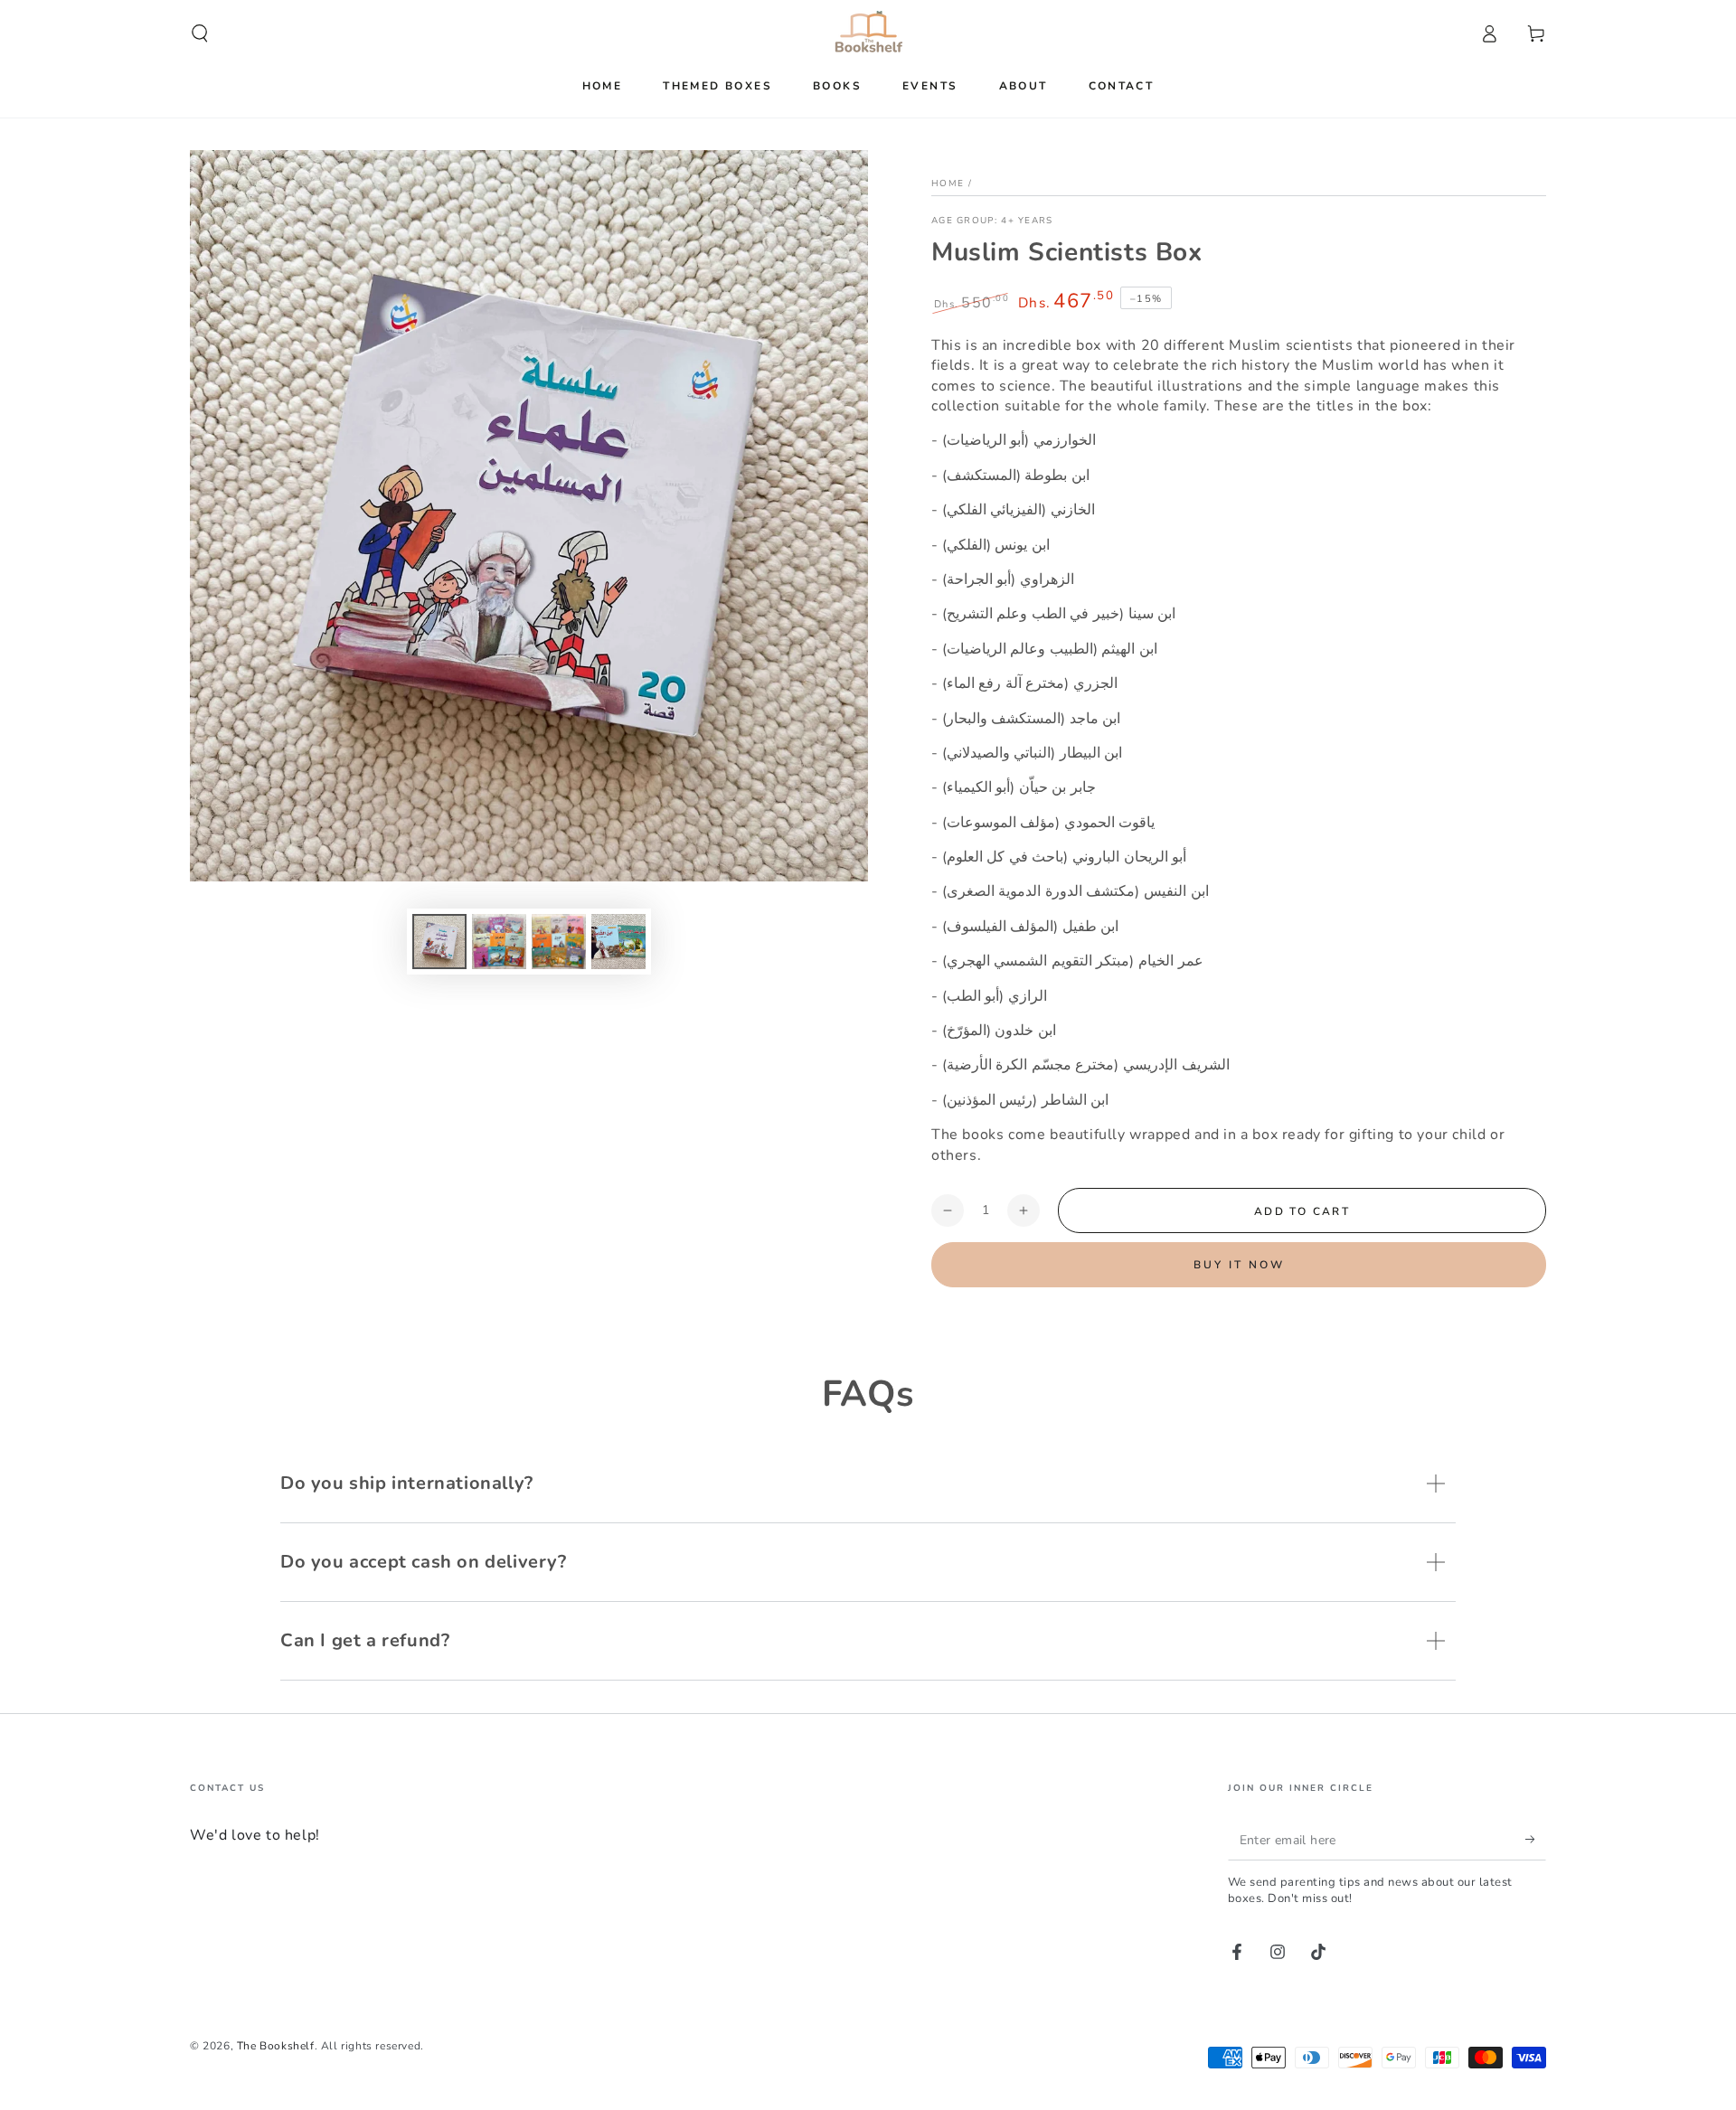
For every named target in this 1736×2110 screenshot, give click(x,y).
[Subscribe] (1536, 1840)
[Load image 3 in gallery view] (559, 942)
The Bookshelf (276, 2046)
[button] (200, 33)
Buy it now (1239, 1265)
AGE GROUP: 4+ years (992, 221)
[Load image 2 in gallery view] (499, 942)
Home (948, 184)
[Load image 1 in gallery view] (439, 942)
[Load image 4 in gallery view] (618, 942)
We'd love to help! (255, 1835)
